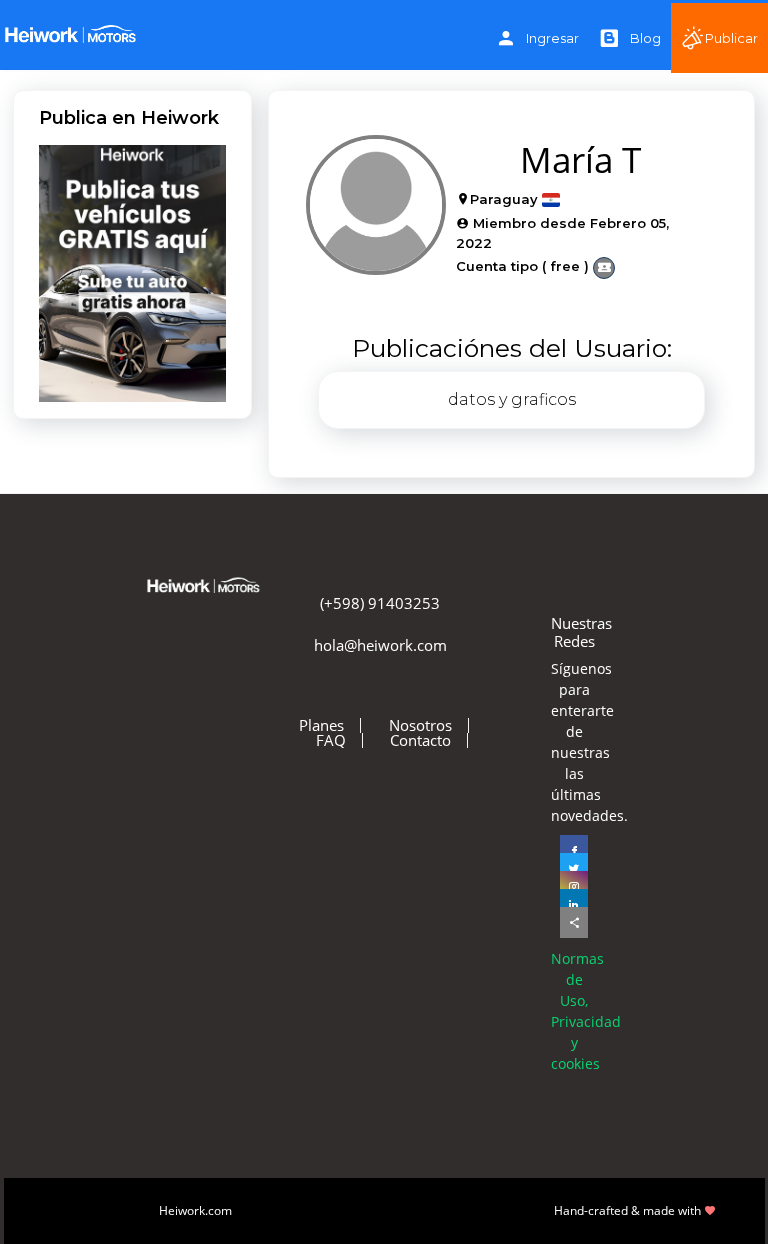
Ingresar (552, 38)
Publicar (731, 38)
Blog (645, 38)
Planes (321, 725)
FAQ (331, 740)
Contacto (420, 740)
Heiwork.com (195, 1210)
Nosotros (420, 725)
